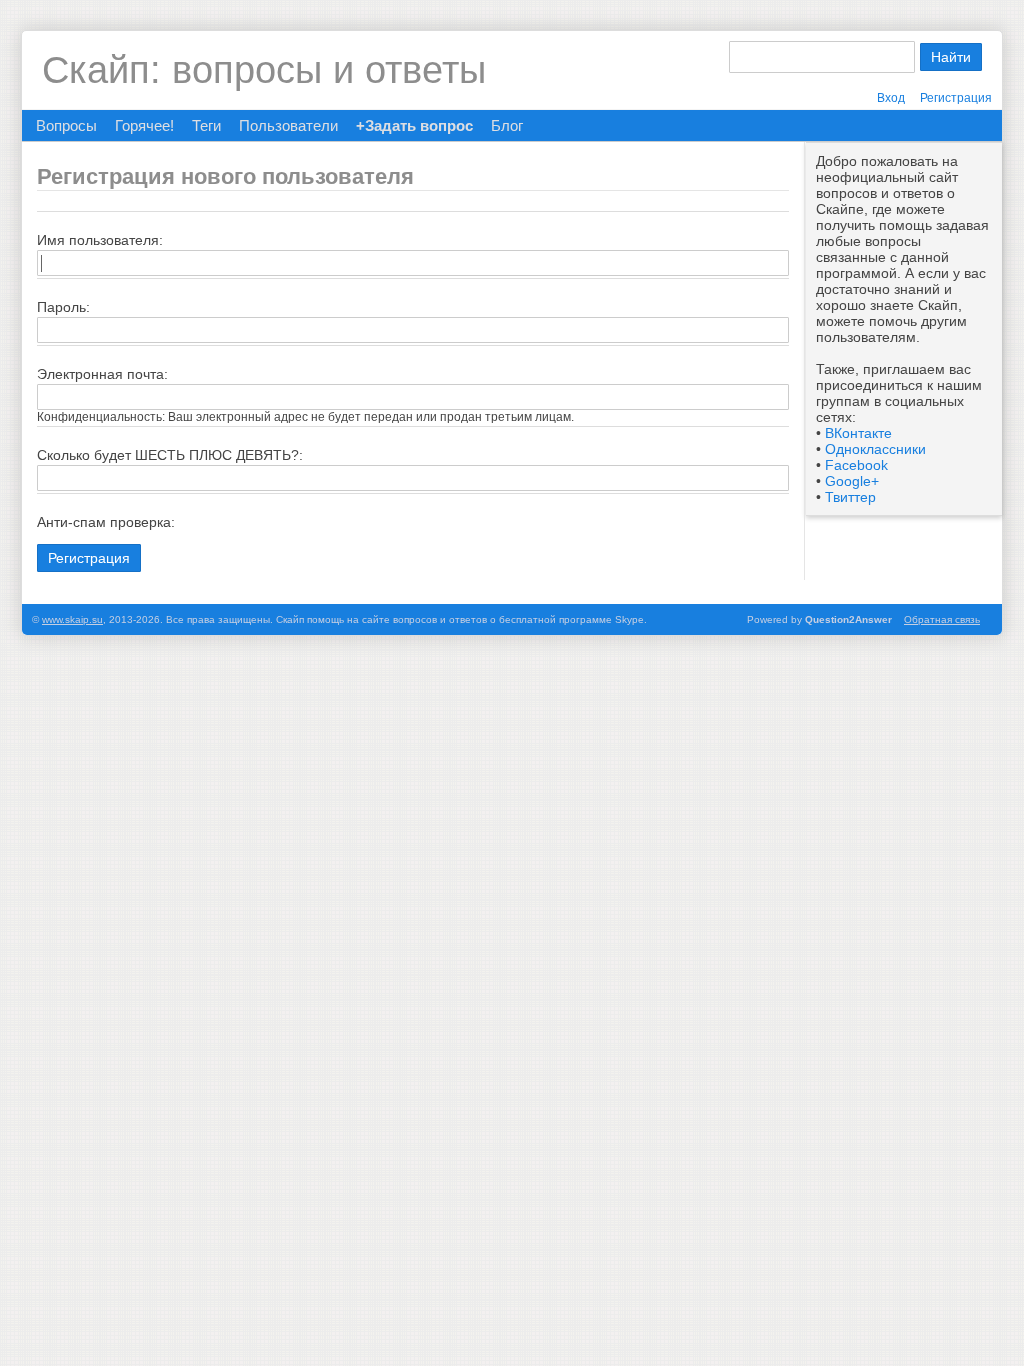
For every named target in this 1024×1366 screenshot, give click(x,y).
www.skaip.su (72, 619)
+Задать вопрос (414, 125)
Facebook (856, 465)
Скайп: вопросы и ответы (264, 70)
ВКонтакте (858, 433)
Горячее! (144, 125)
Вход (891, 98)
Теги (206, 125)
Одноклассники (875, 449)
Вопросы (66, 125)
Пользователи (288, 125)
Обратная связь (942, 619)
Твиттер (850, 497)
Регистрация (956, 98)
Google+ (852, 481)
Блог (507, 125)
